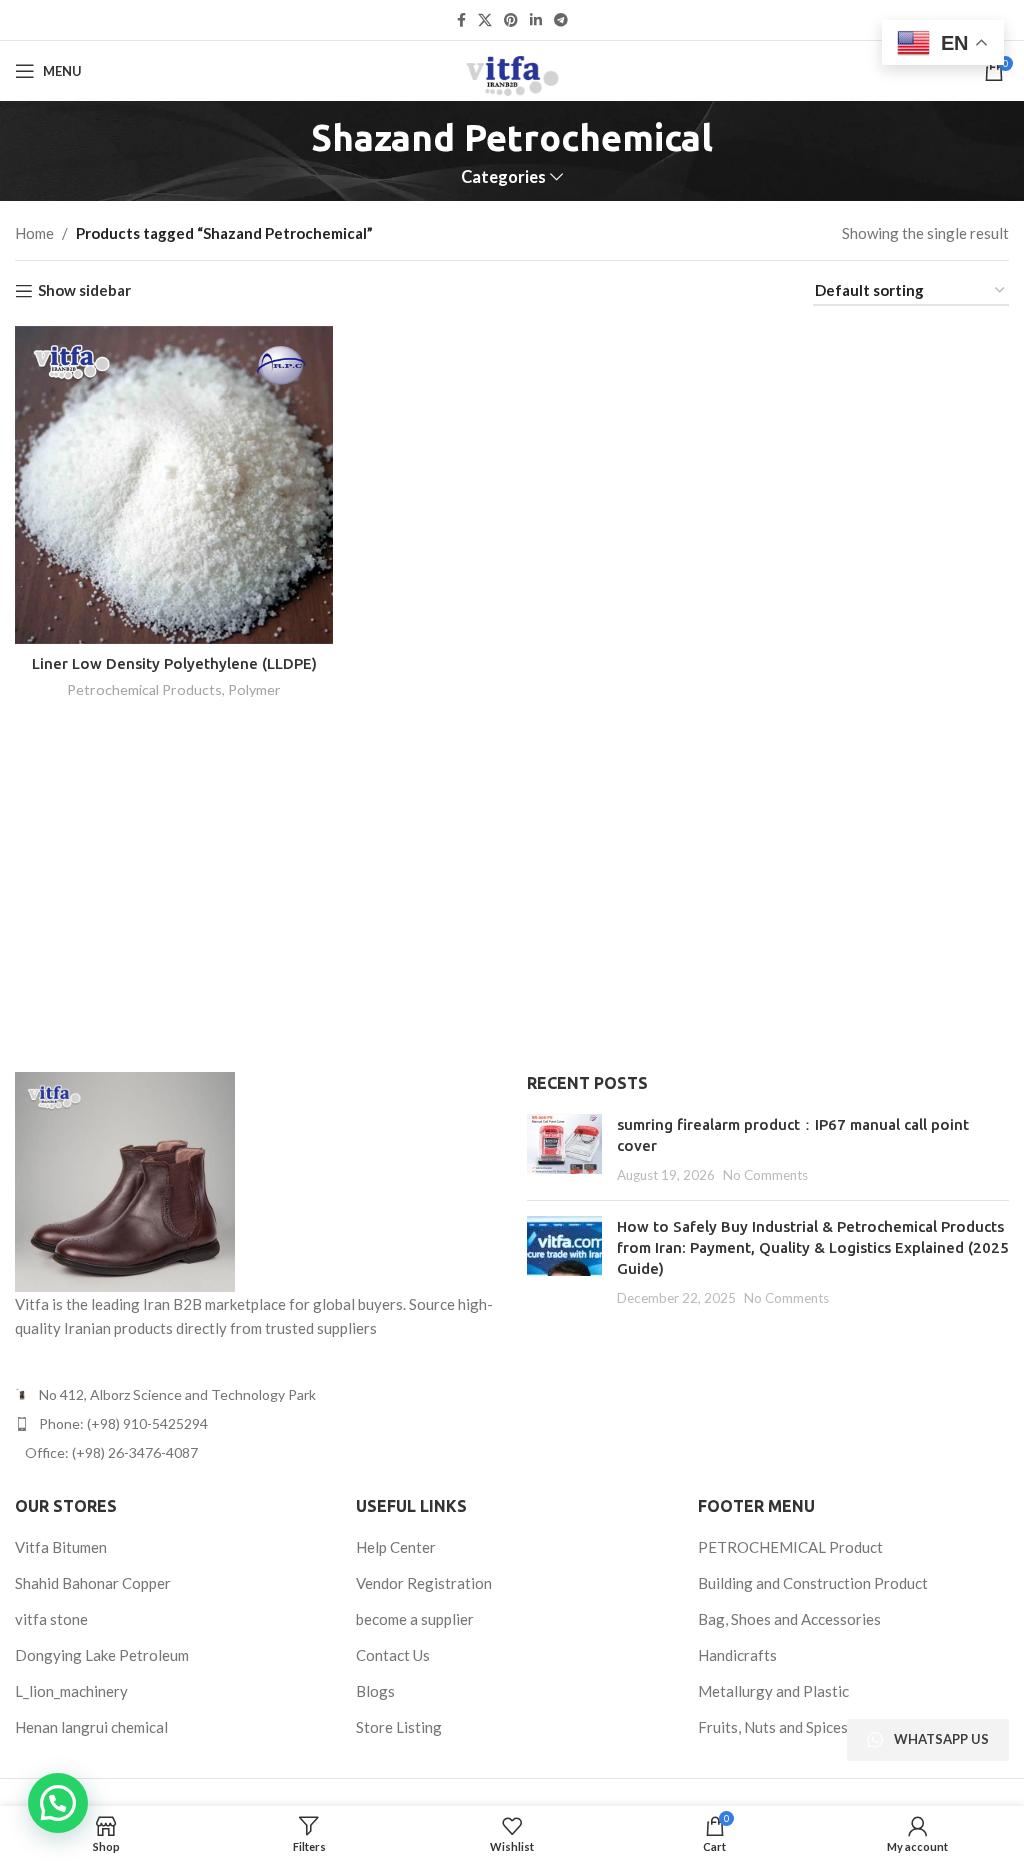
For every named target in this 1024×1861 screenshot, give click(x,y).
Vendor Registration (424, 1583)
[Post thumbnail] (564, 1149)
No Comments (765, 1175)
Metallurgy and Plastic (773, 1691)
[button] (58, 1803)
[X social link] (485, 20)
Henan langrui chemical (91, 1727)
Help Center (396, 1547)
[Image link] (125, 1179)
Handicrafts (737, 1655)
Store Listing (399, 1727)
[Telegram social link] (561, 20)
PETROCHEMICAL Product (790, 1547)
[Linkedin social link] (536, 20)
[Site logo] (511, 69)
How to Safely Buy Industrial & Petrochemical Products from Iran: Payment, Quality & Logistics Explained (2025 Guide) (813, 1247)
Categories (503, 177)
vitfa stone (51, 1619)
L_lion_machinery (71, 1691)
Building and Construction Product (813, 1583)
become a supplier (415, 1619)
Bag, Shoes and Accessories (789, 1619)
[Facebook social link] (461, 20)
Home (34, 233)
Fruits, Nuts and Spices (773, 1727)
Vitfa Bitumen (61, 1547)
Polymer (254, 689)
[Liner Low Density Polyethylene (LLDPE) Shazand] (174, 485)
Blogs (375, 1691)
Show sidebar (84, 291)
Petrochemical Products (144, 689)
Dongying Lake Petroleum (102, 1655)
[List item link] (256, 1424)
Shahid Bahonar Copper (93, 1583)
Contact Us (393, 1655)
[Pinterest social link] (511, 20)
